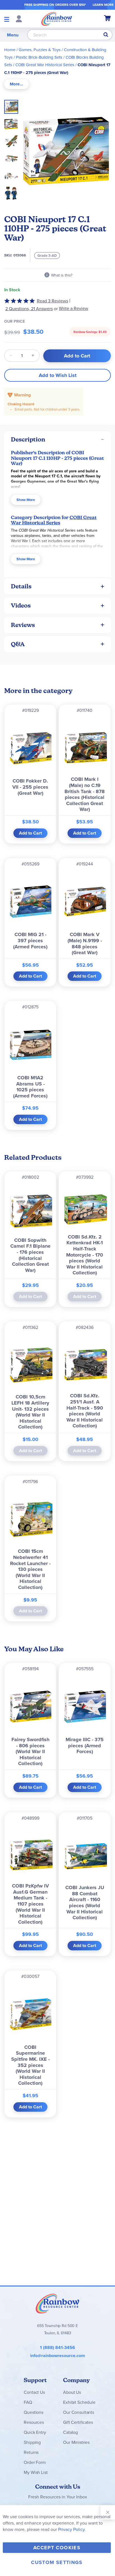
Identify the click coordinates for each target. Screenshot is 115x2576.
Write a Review (74, 308)
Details (21, 586)
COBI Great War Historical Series (45, 65)
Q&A (18, 644)
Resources (34, 2422)
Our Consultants (79, 2412)
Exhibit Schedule (79, 2402)
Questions (33, 2412)
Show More (26, 500)
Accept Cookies (57, 2548)
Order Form (35, 2462)
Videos (21, 605)
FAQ (28, 2402)
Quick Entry (35, 2432)
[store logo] (57, 19)
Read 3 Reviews (52, 301)
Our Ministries (76, 2442)
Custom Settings (57, 2562)
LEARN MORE (103, 5)
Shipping (32, 2442)
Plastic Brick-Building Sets (39, 57)
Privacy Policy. (72, 2529)
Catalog (70, 2432)
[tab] (16, 84)
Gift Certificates (78, 2422)
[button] (13, 122)
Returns (31, 2452)
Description (28, 439)
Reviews (23, 625)
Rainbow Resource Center (57, 2303)
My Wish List (36, 2472)
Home (10, 50)
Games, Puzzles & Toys (40, 50)
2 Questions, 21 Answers (29, 309)
